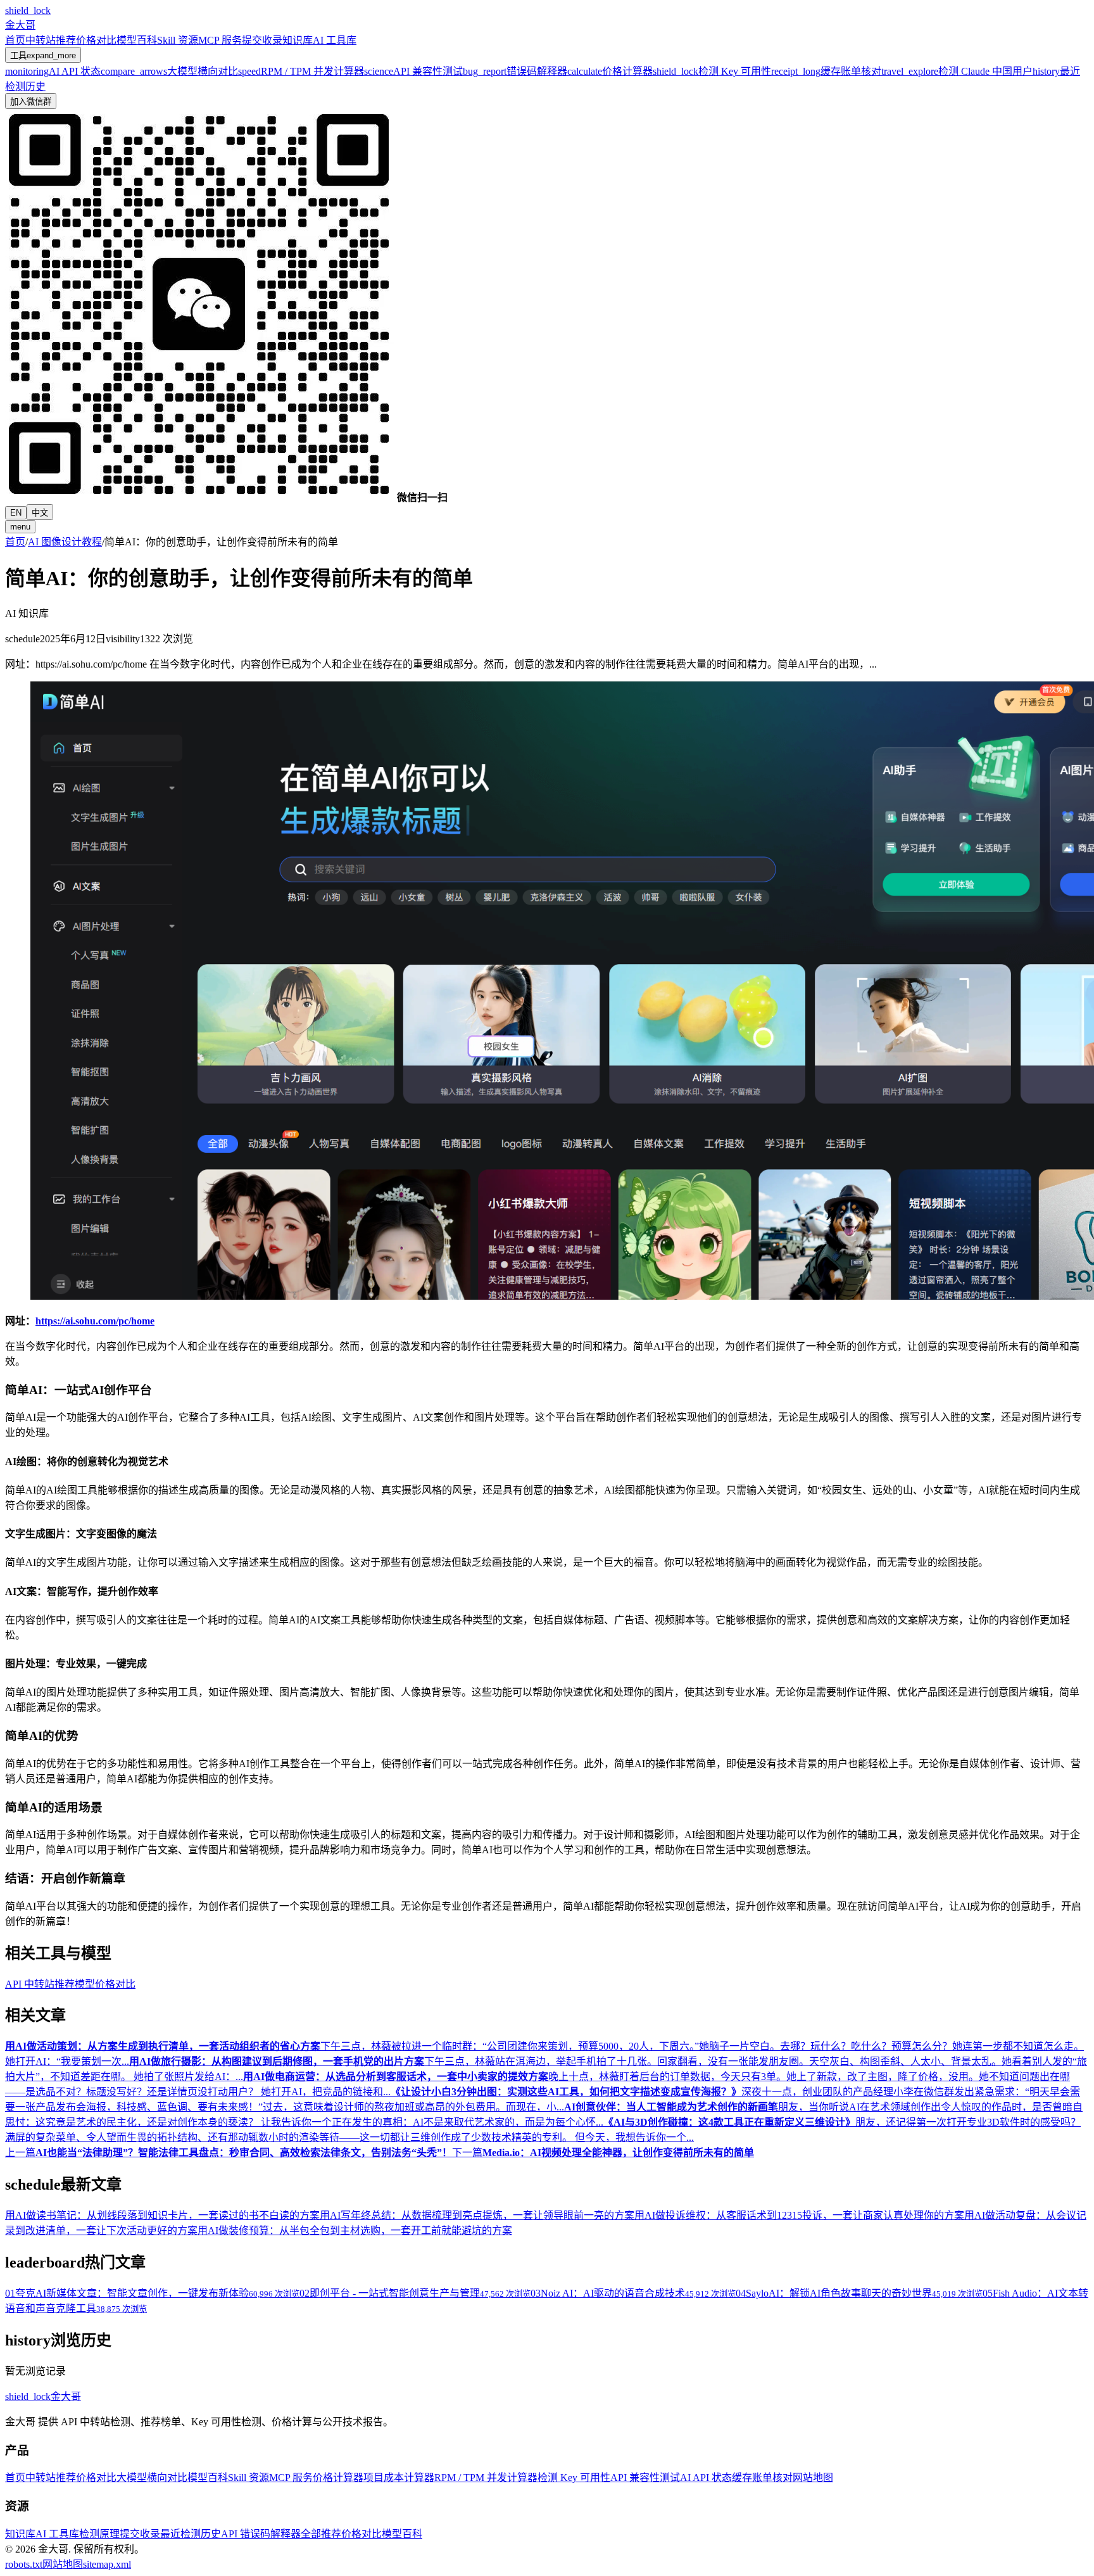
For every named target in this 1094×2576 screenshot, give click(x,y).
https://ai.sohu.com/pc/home (95, 1321)
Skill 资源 (178, 40)
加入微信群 (31, 102)
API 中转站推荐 (40, 1984)
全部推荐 (321, 2534)
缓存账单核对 (762, 2478)
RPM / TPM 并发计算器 (486, 2478)
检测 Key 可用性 (574, 2478)
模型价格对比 (105, 1984)
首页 (15, 40)
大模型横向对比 (152, 2478)
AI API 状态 (706, 2478)
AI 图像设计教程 (65, 542)
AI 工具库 (335, 40)
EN (16, 513)
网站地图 (813, 2478)
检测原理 (99, 2534)
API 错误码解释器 (261, 2534)
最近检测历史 (191, 2534)
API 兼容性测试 (645, 2478)
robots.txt (24, 2564)
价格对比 (96, 40)
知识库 (298, 40)
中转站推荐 (51, 40)
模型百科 (137, 40)
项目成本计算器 (399, 2478)
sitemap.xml (107, 2564)
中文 (40, 513)
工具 (43, 55)
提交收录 (262, 40)
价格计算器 (338, 2478)
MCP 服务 (220, 40)
